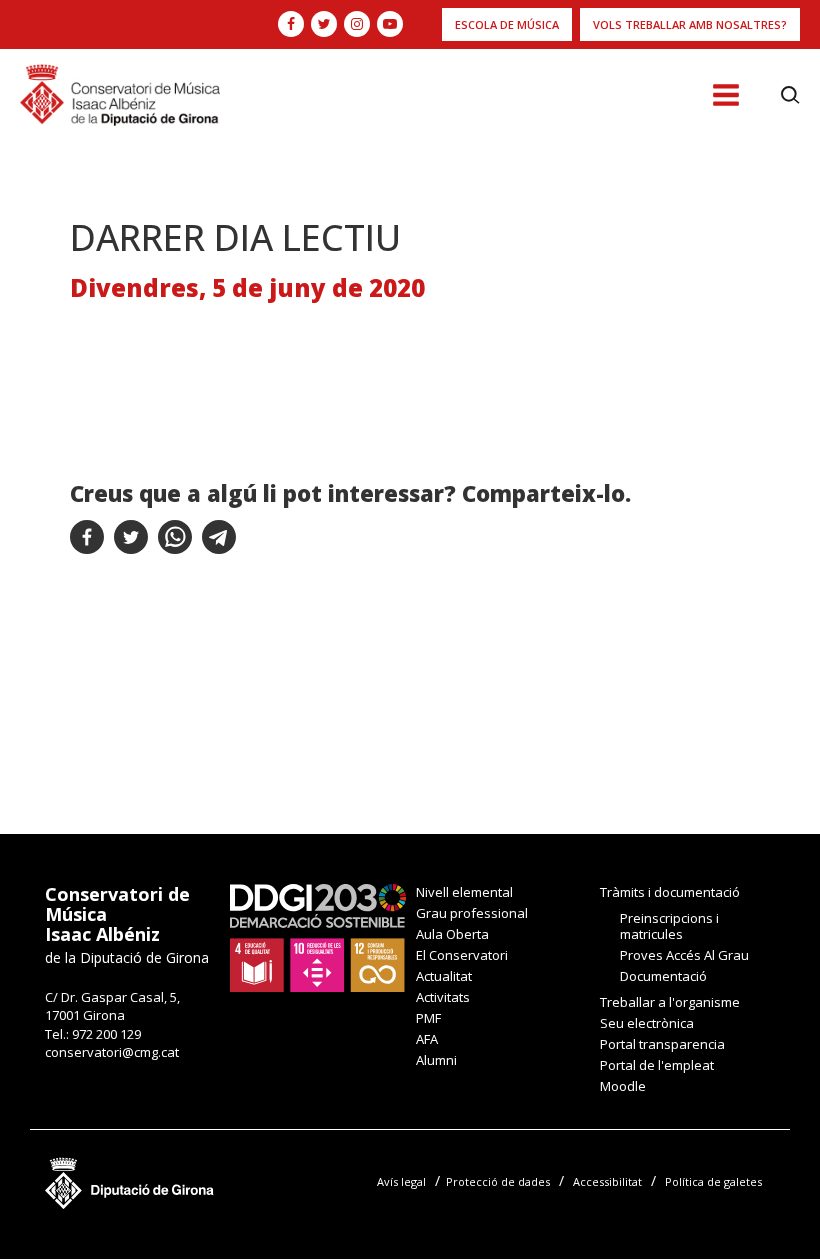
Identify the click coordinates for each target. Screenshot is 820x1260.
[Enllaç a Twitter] (324, 24)
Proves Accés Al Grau (684, 955)
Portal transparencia (662, 1044)
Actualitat (444, 976)
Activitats (443, 997)
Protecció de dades (498, 1181)
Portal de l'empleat (657, 1065)
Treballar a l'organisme (670, 1002)
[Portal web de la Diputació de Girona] (130, 1177)
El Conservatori (462, 955)
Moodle (623, 1086)
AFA (427, 1039)
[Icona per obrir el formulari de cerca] (790, 95)
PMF (428, 1018)
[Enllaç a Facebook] (291, 24)
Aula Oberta (452, 934)
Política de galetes (713, 1181)
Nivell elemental (464, 892)
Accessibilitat (607, 1181)
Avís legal (401, 1181)
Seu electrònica (647, 1023)
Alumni (436, 1060)
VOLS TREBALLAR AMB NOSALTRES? (690, 24)
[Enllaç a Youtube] (390, 24)
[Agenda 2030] (318, 936)
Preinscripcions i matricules (669, 926)
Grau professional (472, 913)
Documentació (663, 976)
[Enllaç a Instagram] (357, 24)
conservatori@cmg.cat (112, 1052)
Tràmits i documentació (670, 892)
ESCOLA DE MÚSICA (507, 24)
